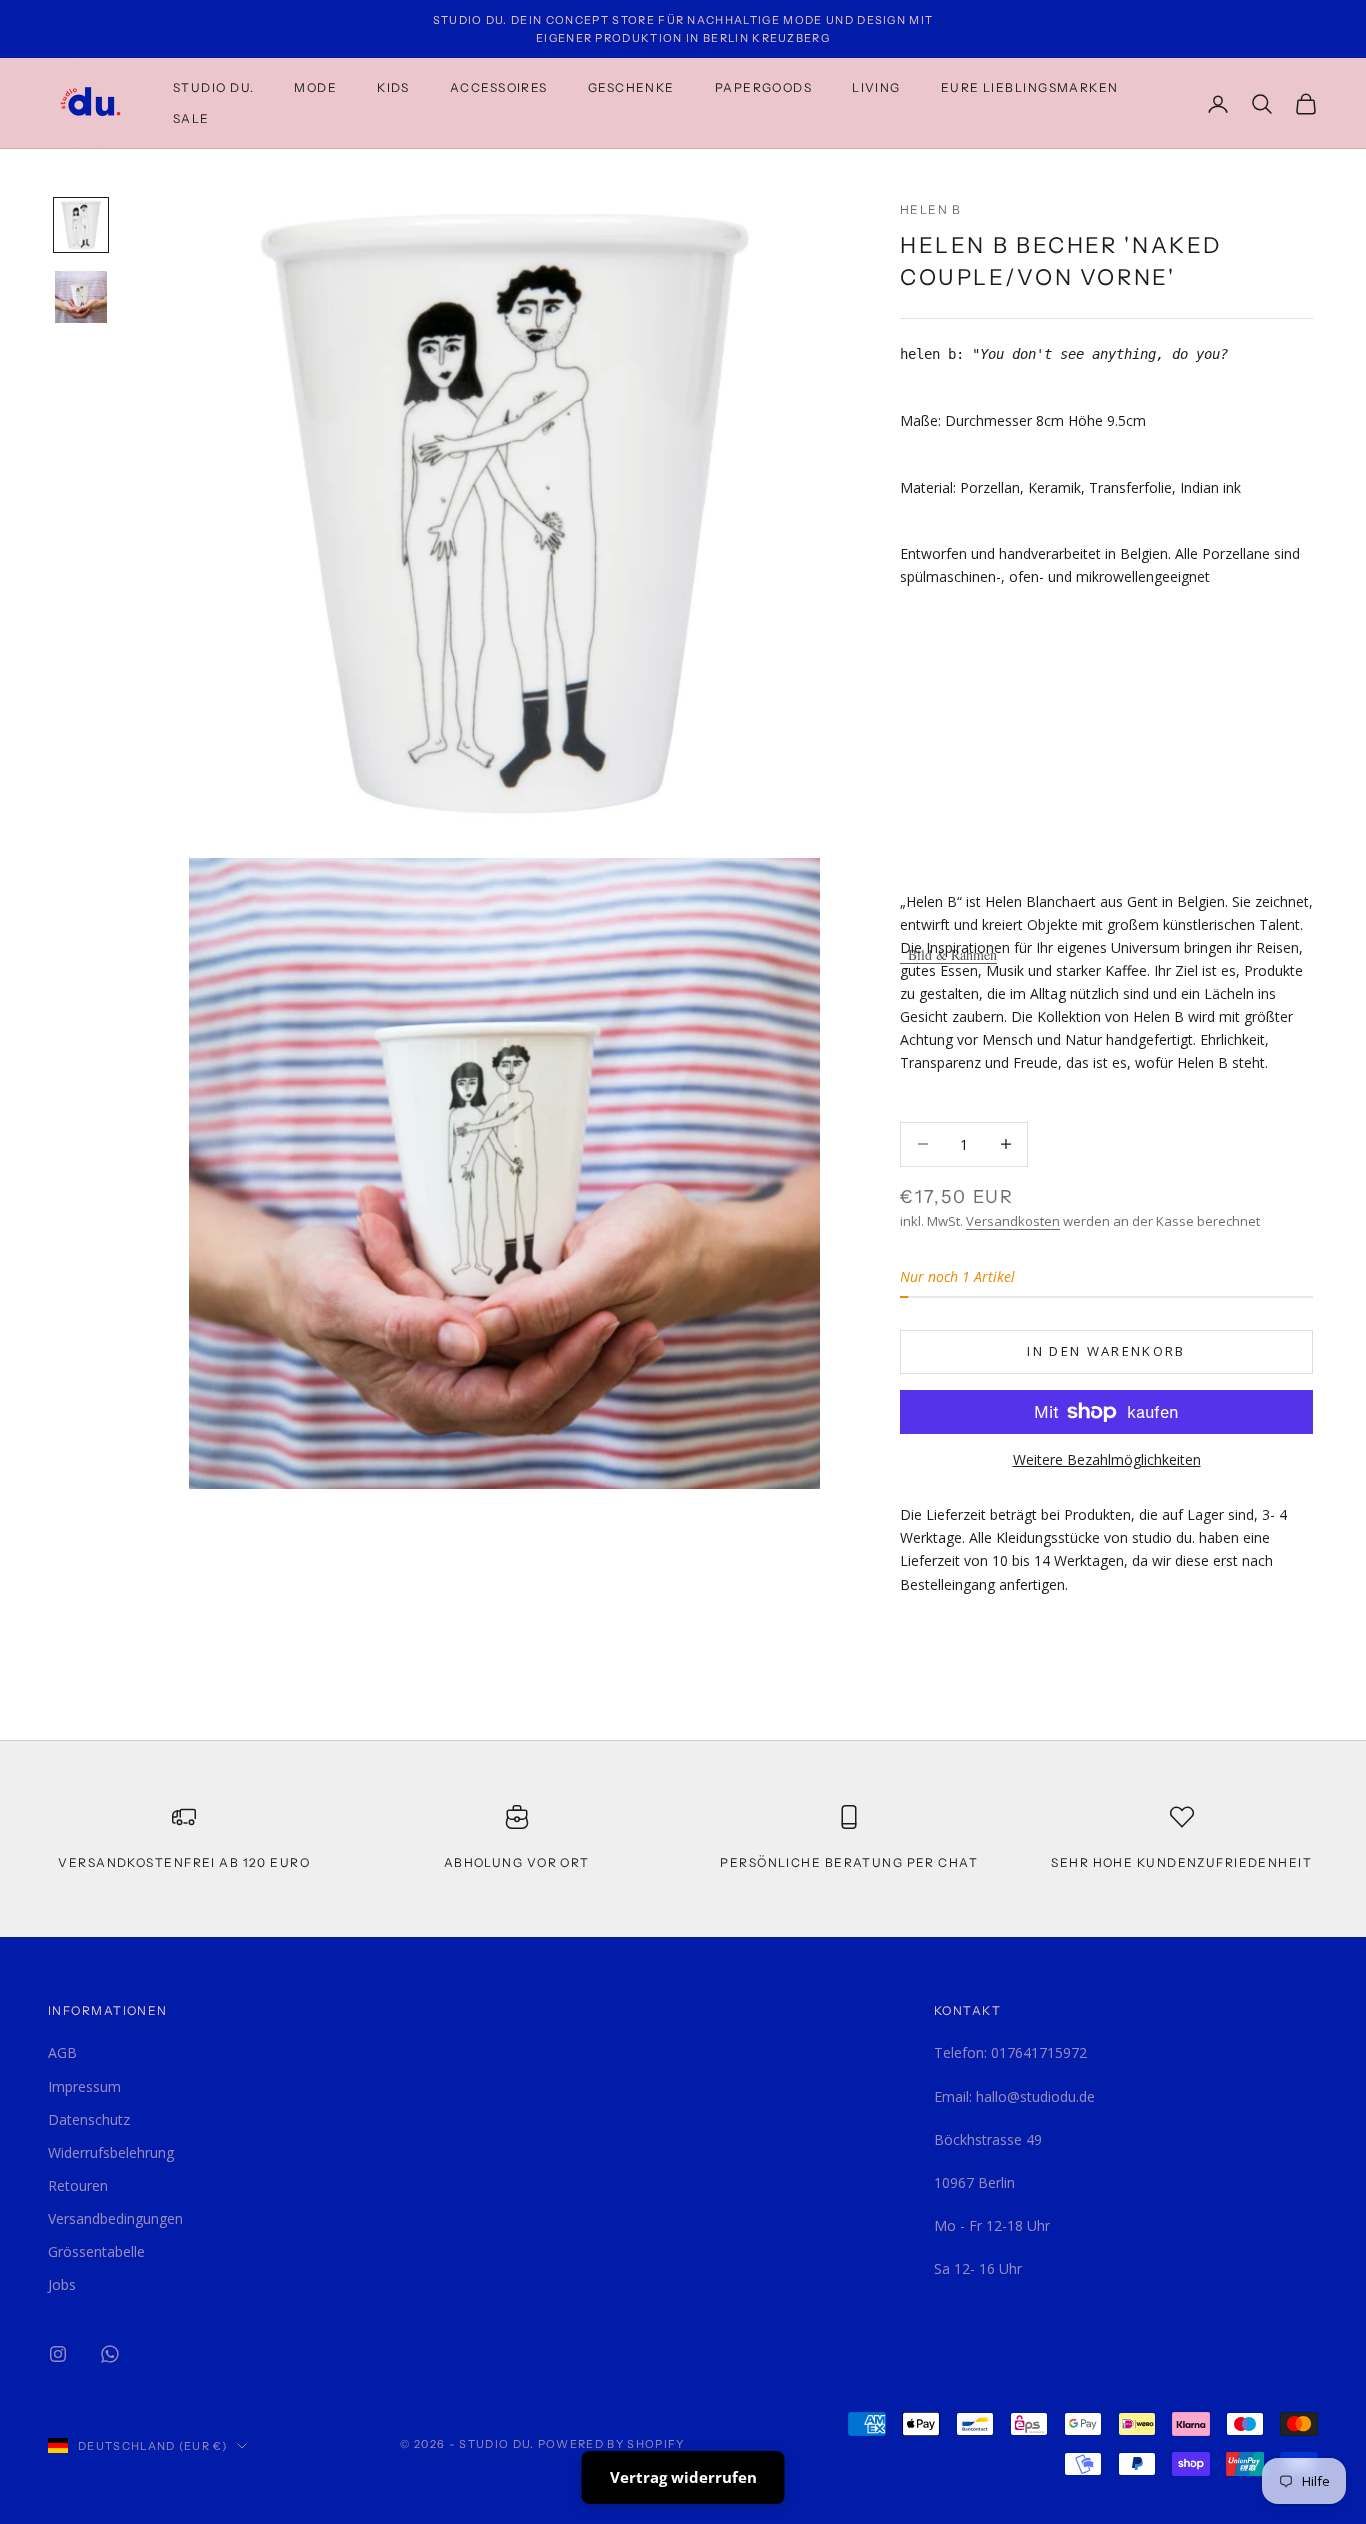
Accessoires (499, 87)
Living (876, 87)
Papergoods (763, 87)
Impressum (84, 2086)
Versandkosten (1013, 1221)
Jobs (62, 2284)
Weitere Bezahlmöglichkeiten (1107, 1459)
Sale (191, 118)
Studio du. (213, 87)
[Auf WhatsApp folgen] (110, 2354)
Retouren (78, 2185)
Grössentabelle (96, 2251)
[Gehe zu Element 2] (81, 297)
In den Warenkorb (1106, 1351)
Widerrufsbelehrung (111, 2152)
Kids (393, 87)
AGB (62, 2052)
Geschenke (631, 87)
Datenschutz (89, 2119)
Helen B (930, 209)
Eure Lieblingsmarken (1030, 87)
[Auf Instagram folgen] (58, 2354)
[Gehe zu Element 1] (81, 225)
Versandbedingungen (115, 2218)
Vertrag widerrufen (683, 2477)
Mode (315, 87)
